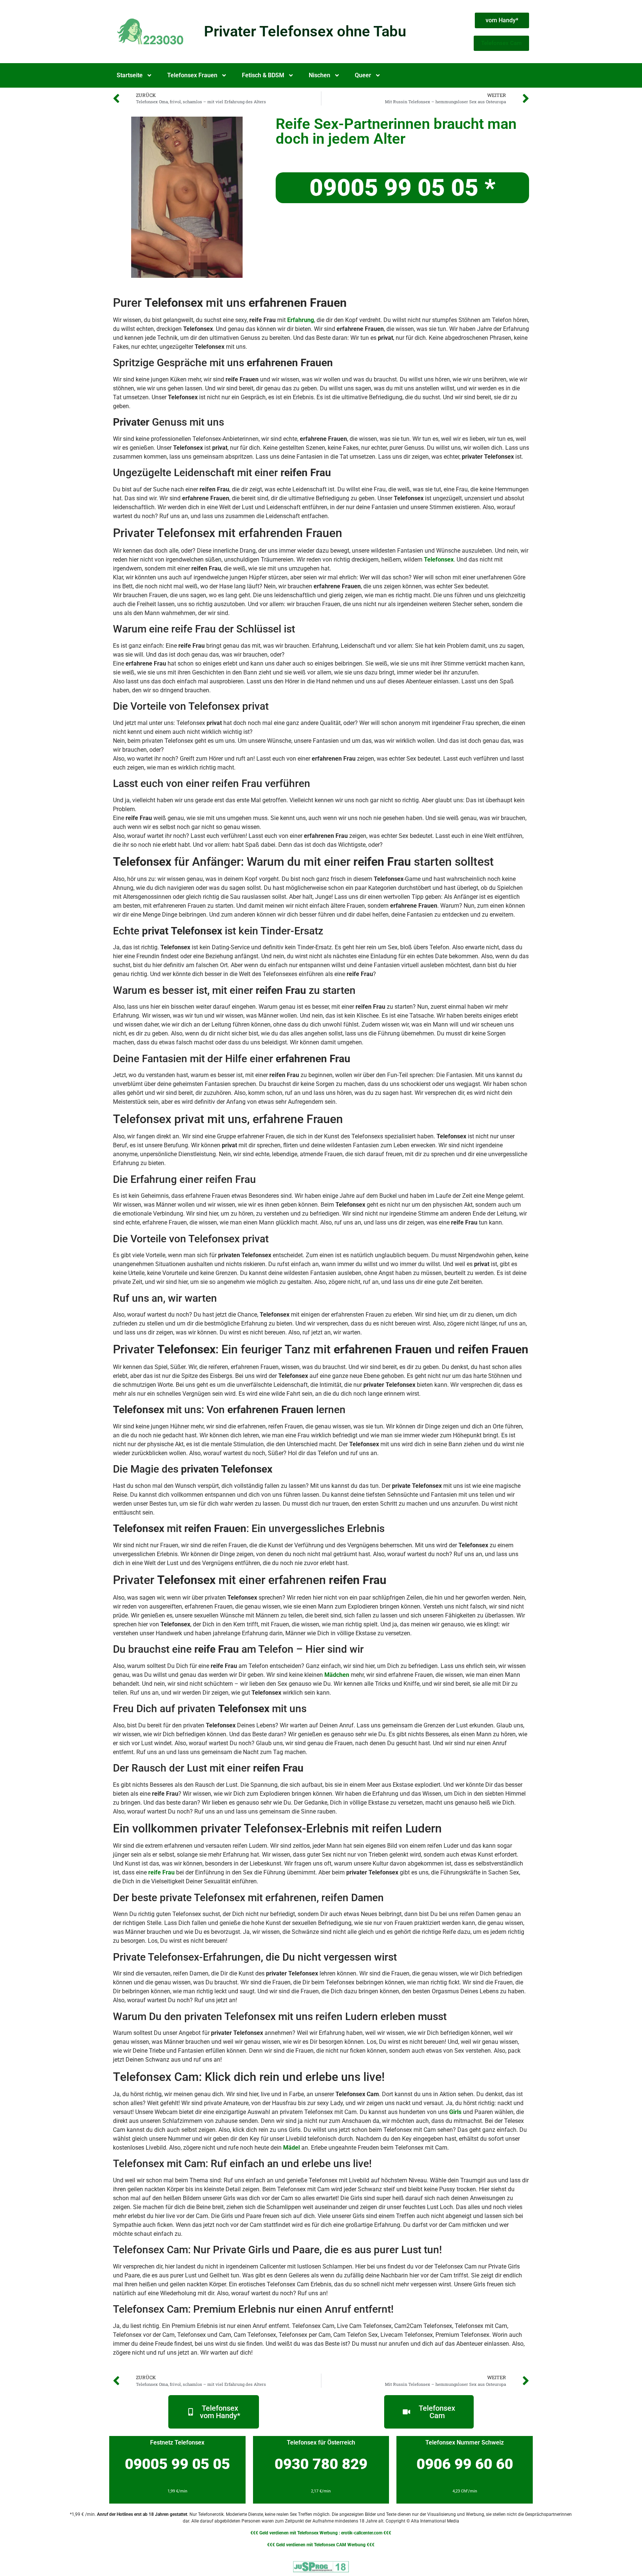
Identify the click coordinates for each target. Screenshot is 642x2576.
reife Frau (161, 1872)
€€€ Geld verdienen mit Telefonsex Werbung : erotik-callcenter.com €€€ (321, 2533)
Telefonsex (439, 560)
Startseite (130, 75)
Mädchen (337, 1675)
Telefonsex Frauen (192, 75)
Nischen (320, 75)
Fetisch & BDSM (263, 75)
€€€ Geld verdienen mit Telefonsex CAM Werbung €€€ (321, 2545)
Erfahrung (301, 320)
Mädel (291, 2148)
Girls (455, 2112)
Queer (363, 75)
